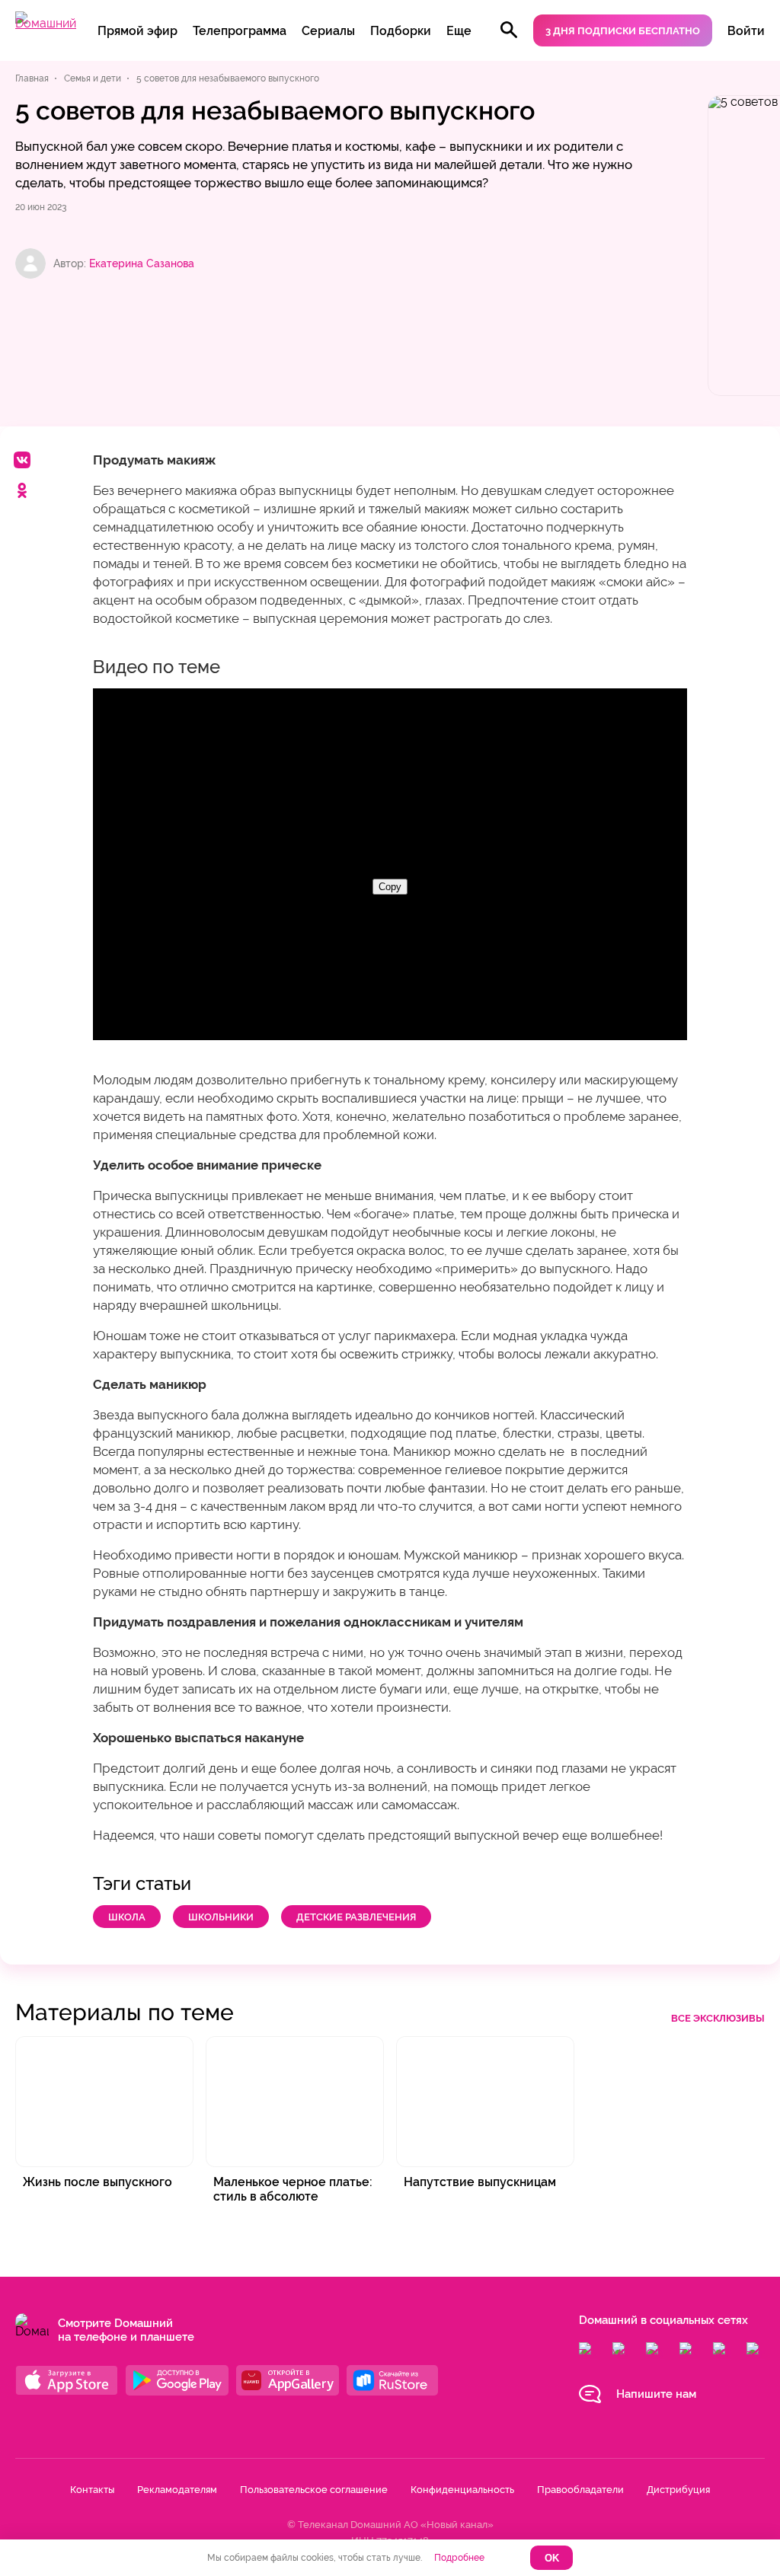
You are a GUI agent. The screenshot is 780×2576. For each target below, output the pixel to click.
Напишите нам (656, 2394)
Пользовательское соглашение (314, 2490)
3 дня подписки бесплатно (623, 31)
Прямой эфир (137, 31)
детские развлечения (356, 1917)
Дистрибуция (678, 2490)
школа (127, 1917)
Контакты (92, 2490)
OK (552, 2558)
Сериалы (328, 31)
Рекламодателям (177, 2490)
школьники (221, 1917)
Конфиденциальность (462, 2490)
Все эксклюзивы (718, 2018)
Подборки (401, 31)
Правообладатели (580, 2490)
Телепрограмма (240, 31)
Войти (746, 31)
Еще (459, 31)
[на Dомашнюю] (46, 23)
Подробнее (459, 2558)
